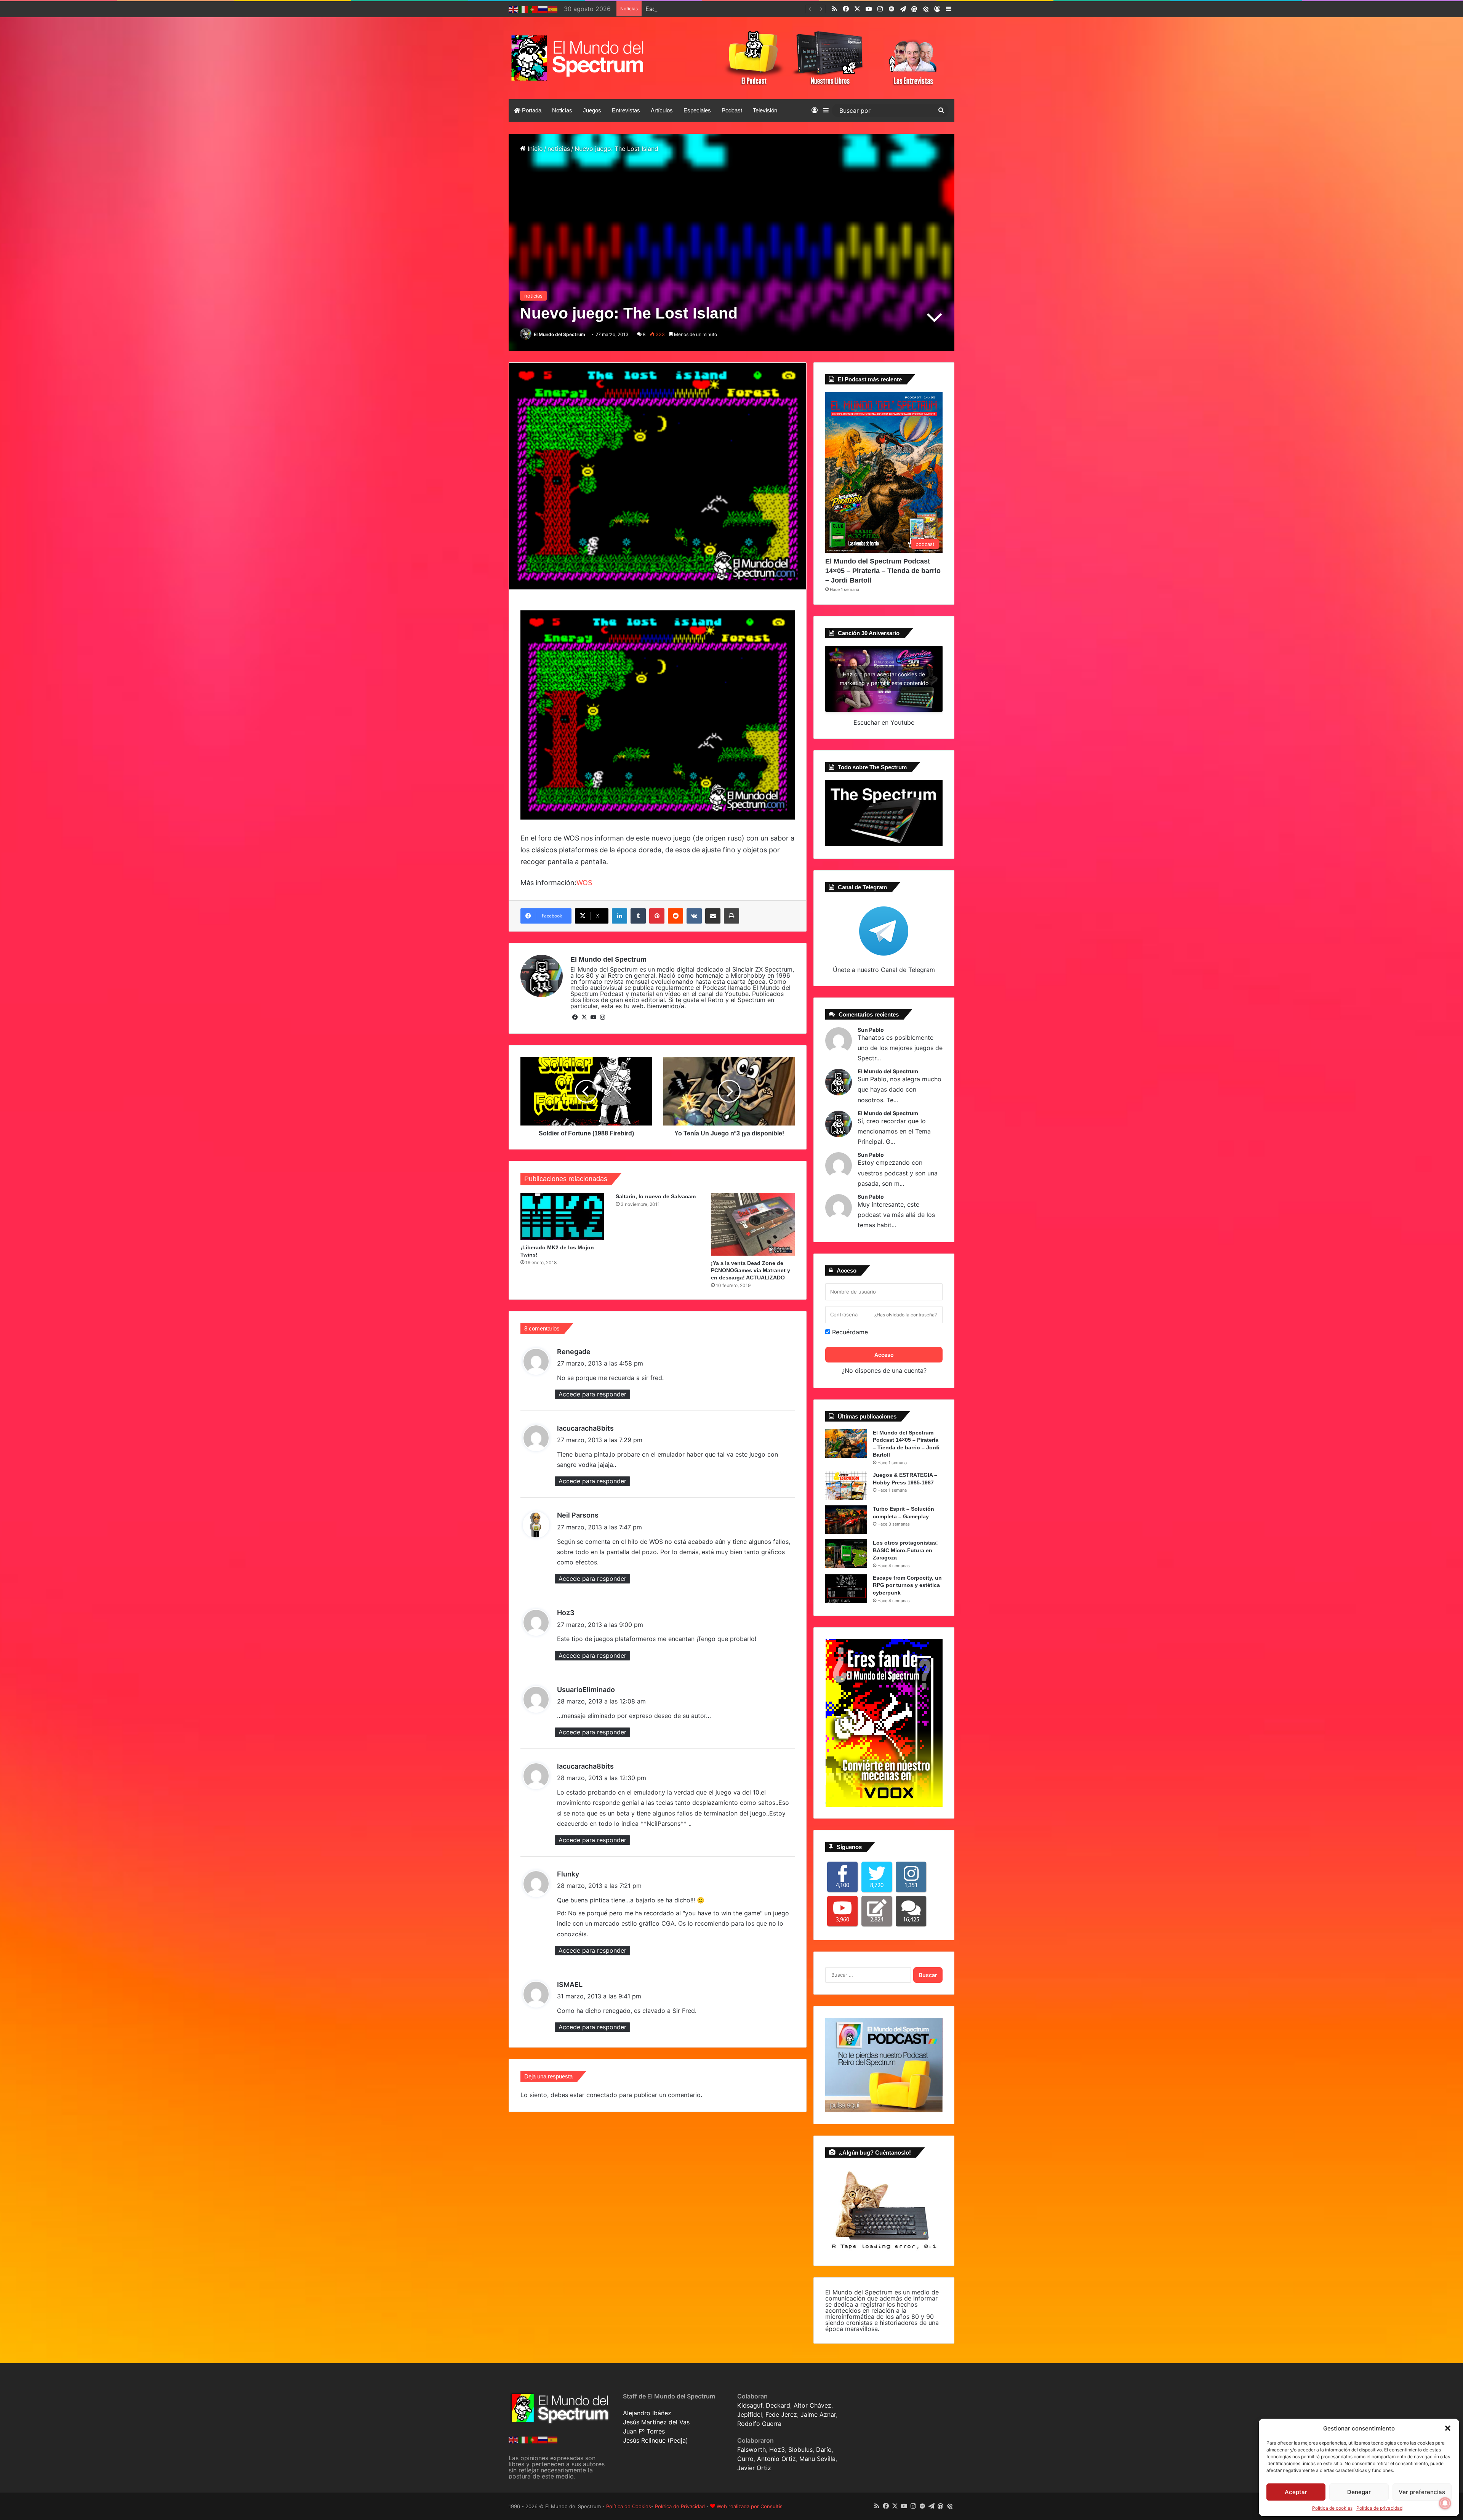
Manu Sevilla (817, 2459)
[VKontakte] (694, 916)
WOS (584, 883)
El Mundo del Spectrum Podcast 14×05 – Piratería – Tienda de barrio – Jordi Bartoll (883, 571)
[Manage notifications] (1445, 2503)
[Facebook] (575, 1017)
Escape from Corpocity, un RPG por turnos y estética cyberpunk (907, 1585)
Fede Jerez (781, 2414)
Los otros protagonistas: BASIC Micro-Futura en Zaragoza (905, 1550)
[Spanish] (553, 9)
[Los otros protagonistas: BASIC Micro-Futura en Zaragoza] (846, 1554)
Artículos (662, 110)
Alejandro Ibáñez (647, 2413)
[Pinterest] (657, 916)
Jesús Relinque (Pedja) (655, 2440)
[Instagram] (602, 1017)
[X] (584, 1017)
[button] (1448, 2428)
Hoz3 (777, 2450)
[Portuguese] (533, 9)
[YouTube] (593, 1017)
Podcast (732, 110)
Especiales (697, 110)
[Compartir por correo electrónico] (713, 916)
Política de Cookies (629, 2506)
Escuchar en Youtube (884, 722)
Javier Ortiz (754, 2468)
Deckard (778, 2405)
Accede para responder (592, 1394)
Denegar (1359, 2492)
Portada (531, 110)
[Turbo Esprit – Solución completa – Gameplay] (846, 1520)
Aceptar (1296, 2492)
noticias (559, 149)
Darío (824, 2450)
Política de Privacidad (680, 2506)
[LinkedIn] (619, 916)
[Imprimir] (731, 916)
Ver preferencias (1422, 2492)
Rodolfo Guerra (759, 2424)
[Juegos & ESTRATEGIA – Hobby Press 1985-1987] (846, 1486)
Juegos (592, 110)
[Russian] (543, 9)
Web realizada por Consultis (750, 2506)
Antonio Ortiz (776, 2459)
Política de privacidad (1379, 2508)
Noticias (562, 110)
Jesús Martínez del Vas (656, 2422)
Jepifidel (750, 2414)
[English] (514, 9)
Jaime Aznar (818, 2414)
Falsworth (752, 2450)
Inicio (534, 149)
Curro (745, 2459)
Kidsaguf (750, 2405)
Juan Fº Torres (644, 2431)
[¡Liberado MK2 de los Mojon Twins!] (562, 1217)
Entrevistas (626, 110)
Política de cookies (1332, 2508)
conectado (602, 2095)
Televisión (765, 110)
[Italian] (523, 9)
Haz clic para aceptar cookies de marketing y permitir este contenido (884, 679)
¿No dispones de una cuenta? (884, 1370)
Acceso (884, 1355)
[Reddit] (675, 916)
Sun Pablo (871, 1030)
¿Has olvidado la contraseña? (906, 1315)
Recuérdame (849, 1332)
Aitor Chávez (812, 2405)
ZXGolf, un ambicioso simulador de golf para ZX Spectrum (729, 9)
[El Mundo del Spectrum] (579, 58)
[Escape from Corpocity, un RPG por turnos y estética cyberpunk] (846, 1589)
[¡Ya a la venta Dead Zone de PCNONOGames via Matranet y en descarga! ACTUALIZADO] (753, 1224)
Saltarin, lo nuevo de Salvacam (656, 1196)
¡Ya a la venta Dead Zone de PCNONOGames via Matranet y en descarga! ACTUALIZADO (751, 1270)
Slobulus (800, 2450)
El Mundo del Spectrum (559, 334)
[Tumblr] (638, 916)
